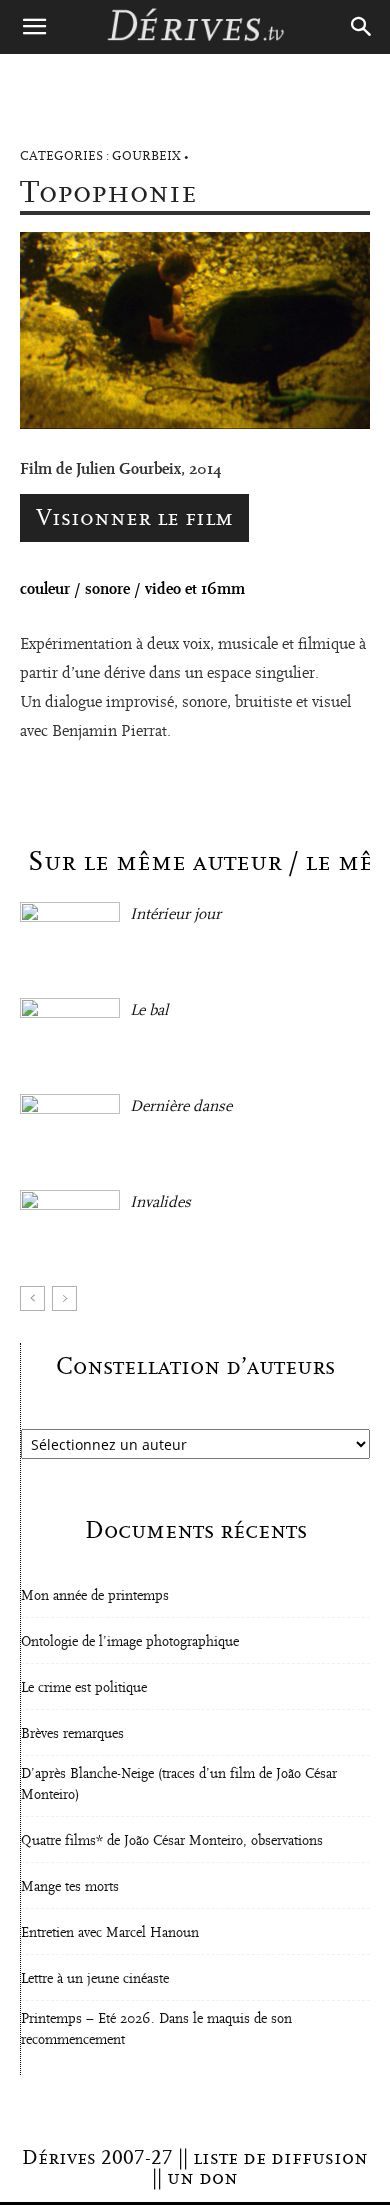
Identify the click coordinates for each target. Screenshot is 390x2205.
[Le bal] (70, 1032)
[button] (34, 27)
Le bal (149, 1010)
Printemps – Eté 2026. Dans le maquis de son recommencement (156, 2029)
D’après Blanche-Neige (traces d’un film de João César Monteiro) (179, 1784)
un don (202, 2178)
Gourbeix (146, 156)
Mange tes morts (70, 1887)
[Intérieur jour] (70, 936)
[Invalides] (70, 1224)
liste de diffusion (280, 2158)
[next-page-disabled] (64, 1298)
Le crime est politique (84, 1688)
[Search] (362, 27)
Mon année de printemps (95, 1596)
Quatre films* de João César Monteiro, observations (172, 1841)
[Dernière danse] (70, 1128)
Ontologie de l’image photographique (130, 1642)
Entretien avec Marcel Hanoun (110, 1933)
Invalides (160, 1202)
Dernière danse (181, 1106)
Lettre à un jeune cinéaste (95, 1979)
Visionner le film (134, 518)
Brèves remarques (72, 1734)
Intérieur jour (175, 914)
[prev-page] (32, 1298)
